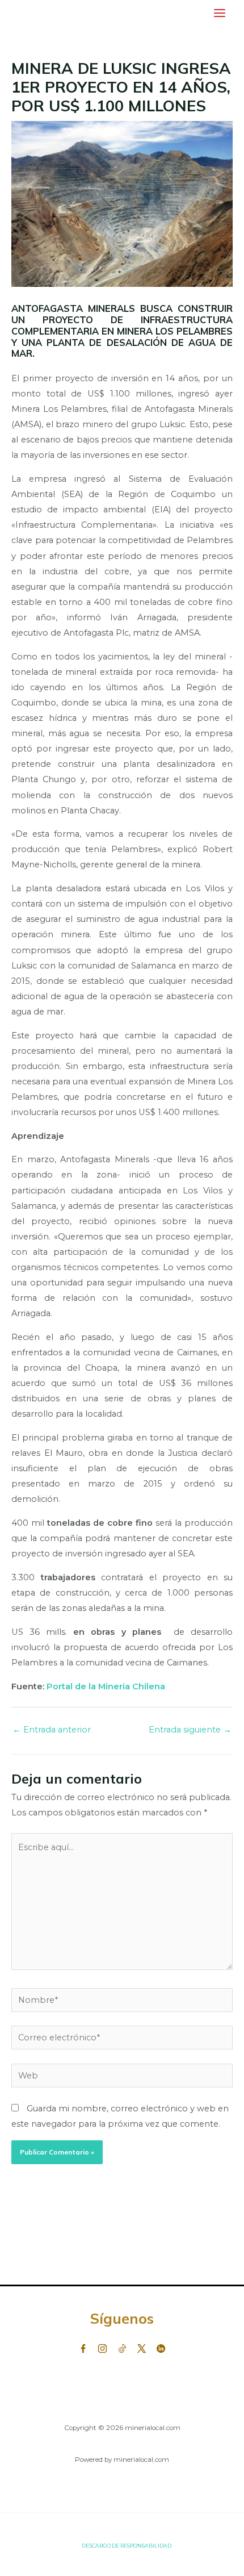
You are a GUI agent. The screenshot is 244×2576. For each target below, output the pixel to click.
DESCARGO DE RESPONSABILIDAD (127, 2546)
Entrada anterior (52, 1730)
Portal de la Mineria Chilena (107, 1686)
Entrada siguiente (190, 1730)
